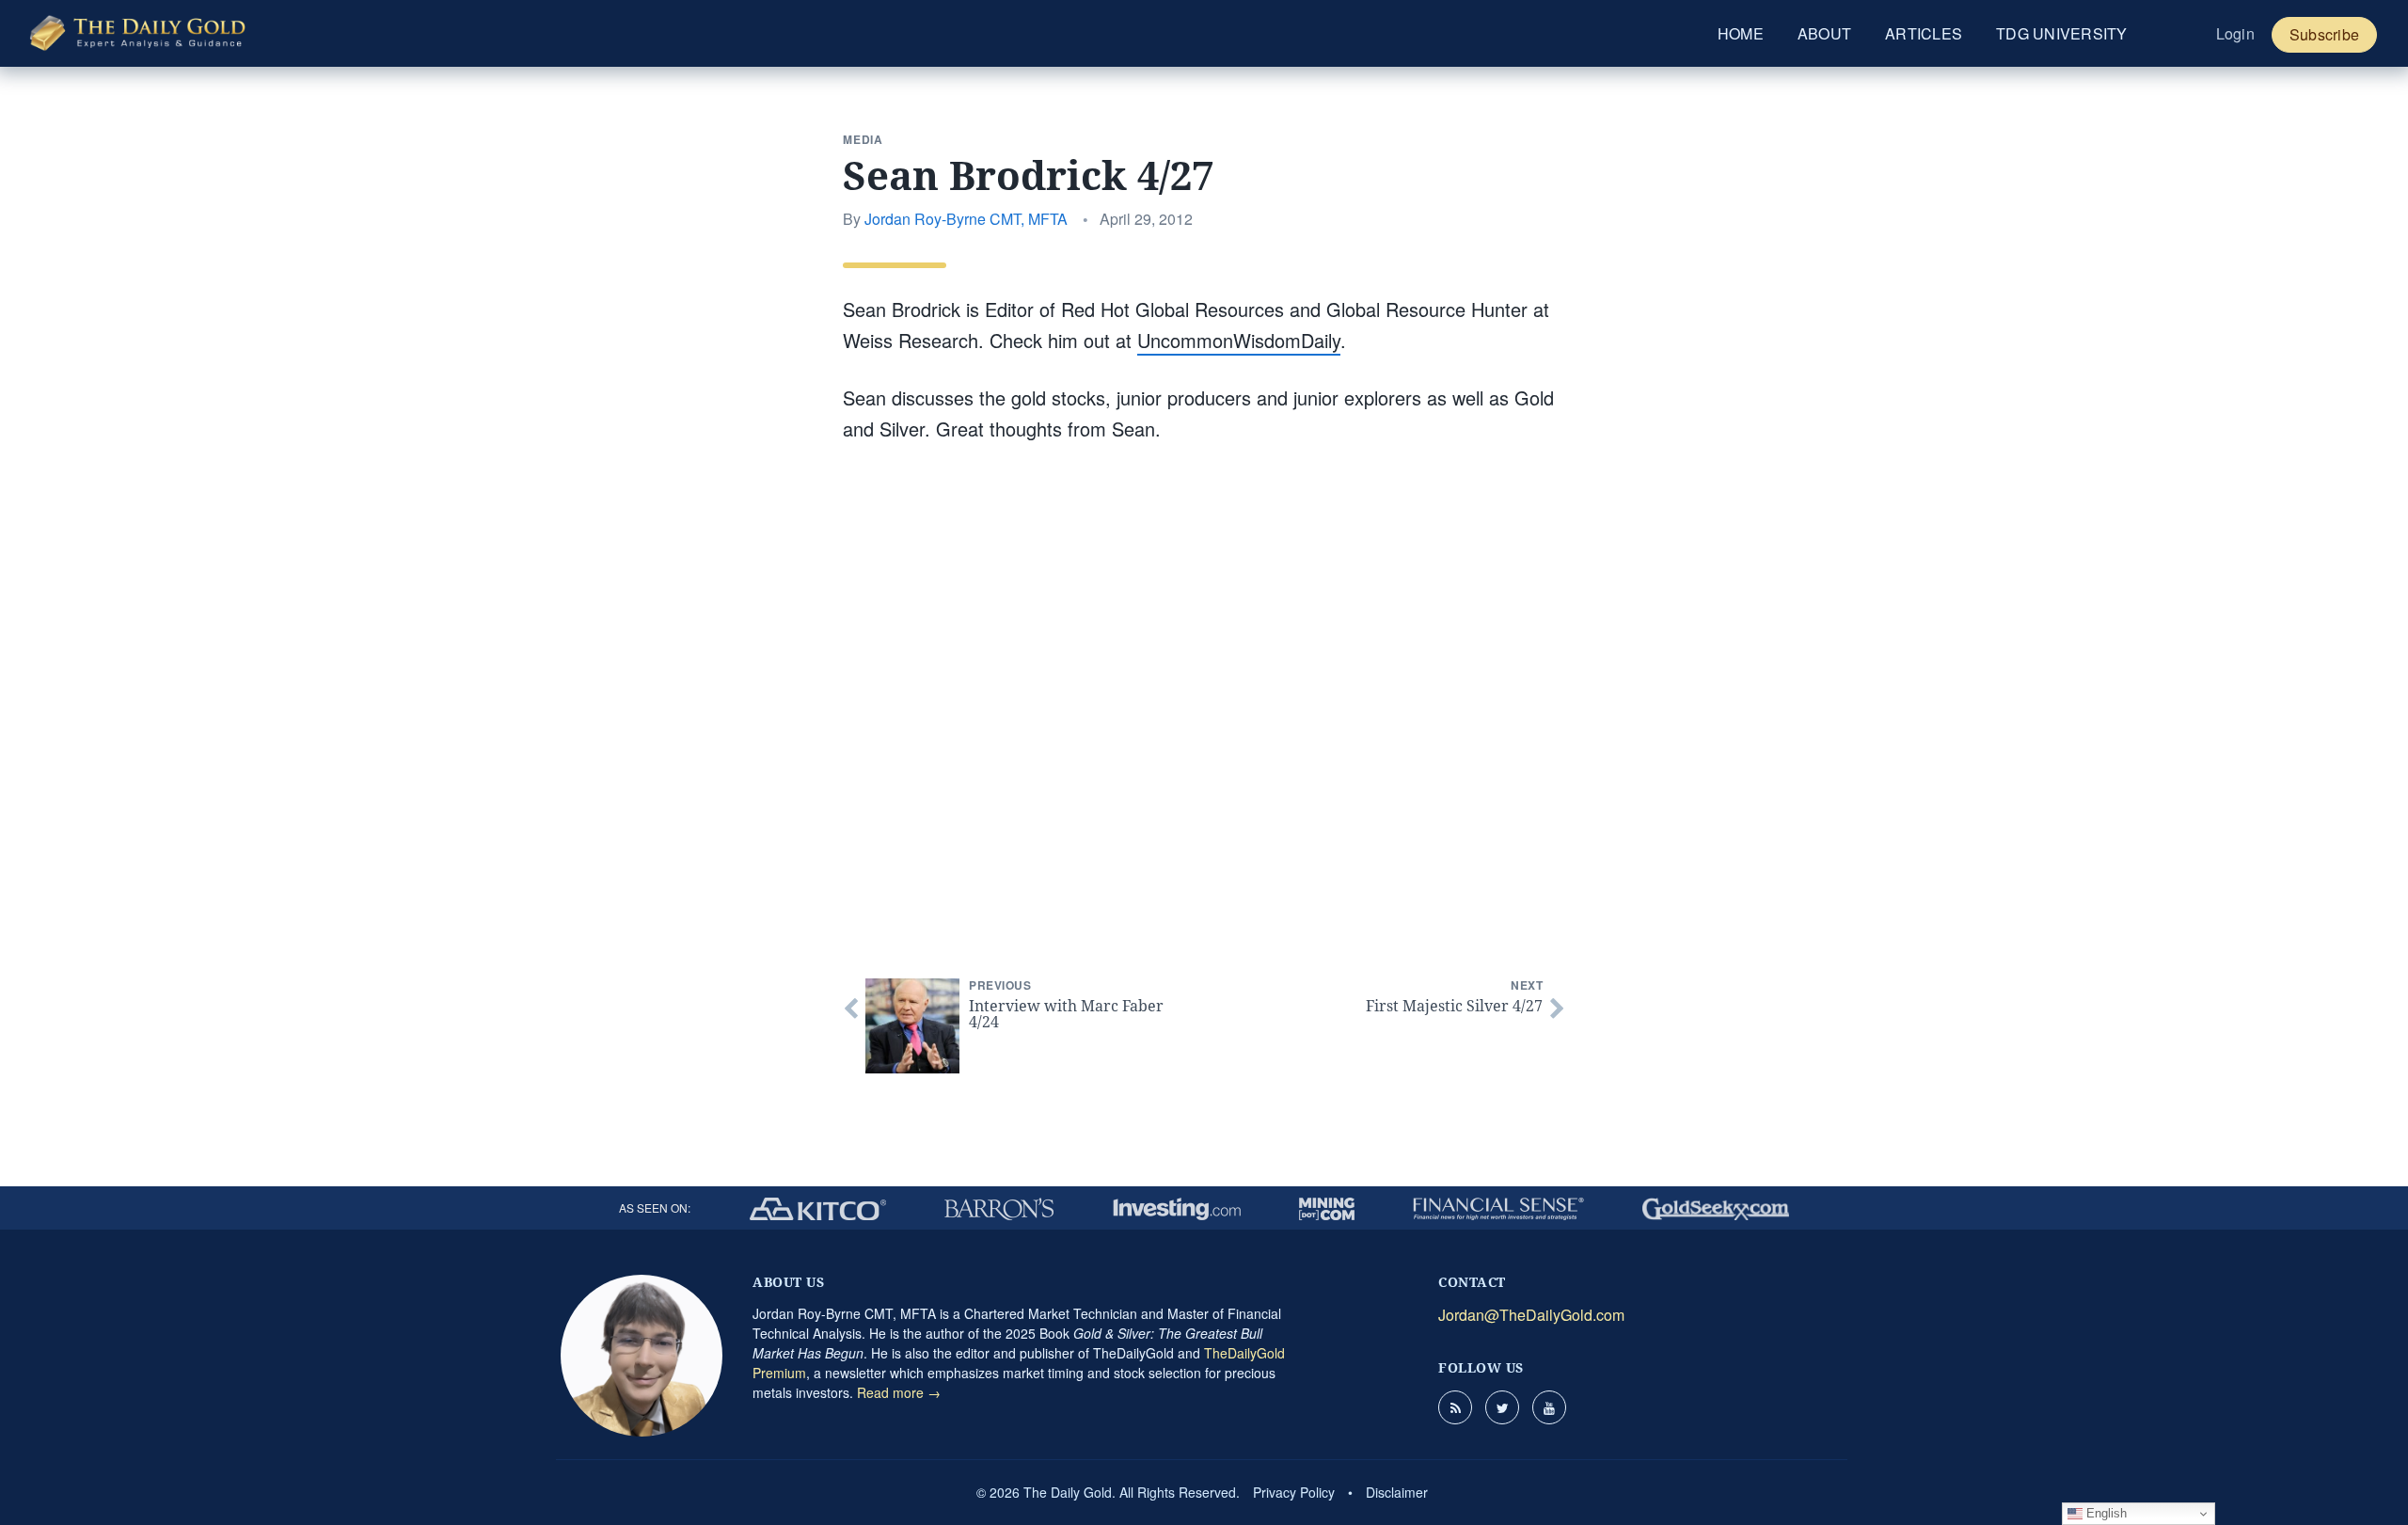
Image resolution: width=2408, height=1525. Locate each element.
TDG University (2062, 33)
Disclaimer (1397, 1492)
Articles (1924, 33)
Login (2235, 33)
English (2105, 1513)
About (1824, 33)
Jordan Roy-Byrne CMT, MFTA (966, 219)
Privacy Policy (1294, 1492)
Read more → (899, 1392)
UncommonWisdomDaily (1239, 340)
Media (863, 139)
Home (1741, 33)
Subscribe (2324, 34)
